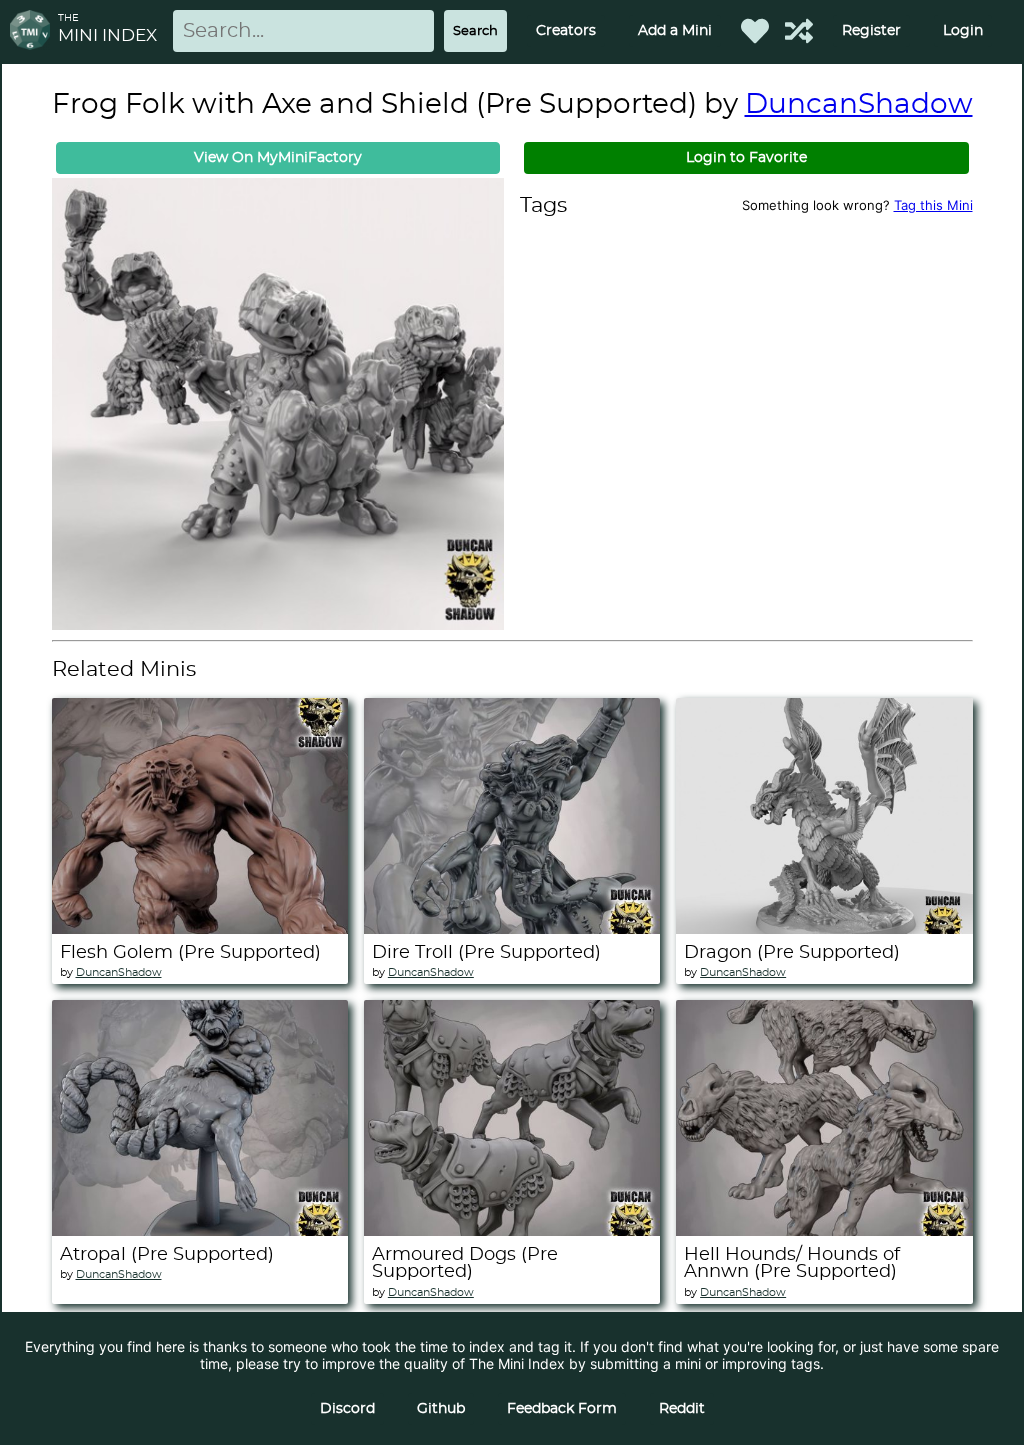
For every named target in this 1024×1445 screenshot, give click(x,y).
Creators (566, 31)
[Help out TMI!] (799, 31)
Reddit (682, 1409)
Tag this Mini (933, 205)
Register (871, 31)
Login (963, 31)
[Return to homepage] (34, 31)
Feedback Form (562, 1409)
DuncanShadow (859, 105)
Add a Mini (675, 31)
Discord (347, 1409)
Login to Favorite (746, 158)
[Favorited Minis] (755, 31)
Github (441, 1409)
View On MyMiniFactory (278, 158)
